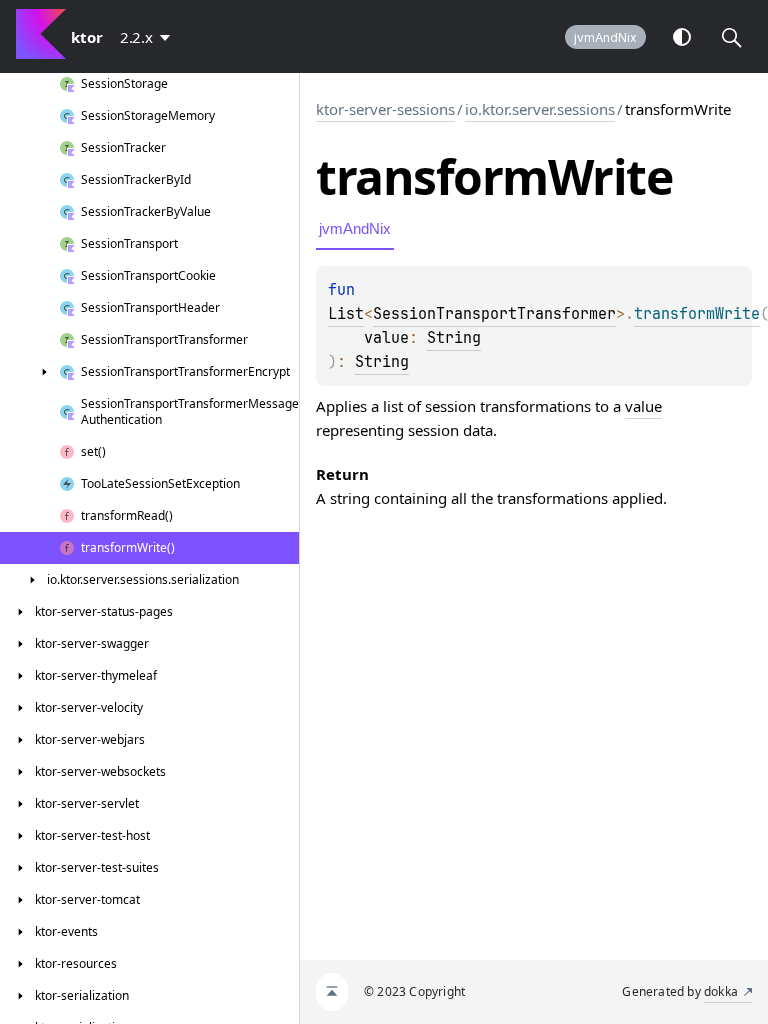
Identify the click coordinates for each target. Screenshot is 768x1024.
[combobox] (149, 37)
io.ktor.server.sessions (540, 109)
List (346, 314)
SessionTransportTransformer (494, 314)
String (454, 338)
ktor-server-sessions (385, 109)
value (643, 406)
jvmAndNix (605, 37)
